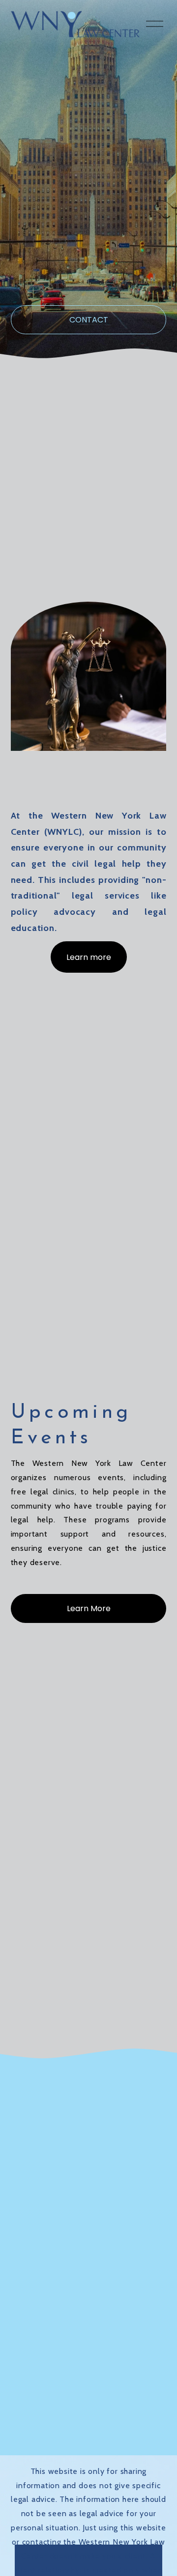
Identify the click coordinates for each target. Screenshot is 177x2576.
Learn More (89, 1608)
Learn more (89, 957)
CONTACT (89, 320)
